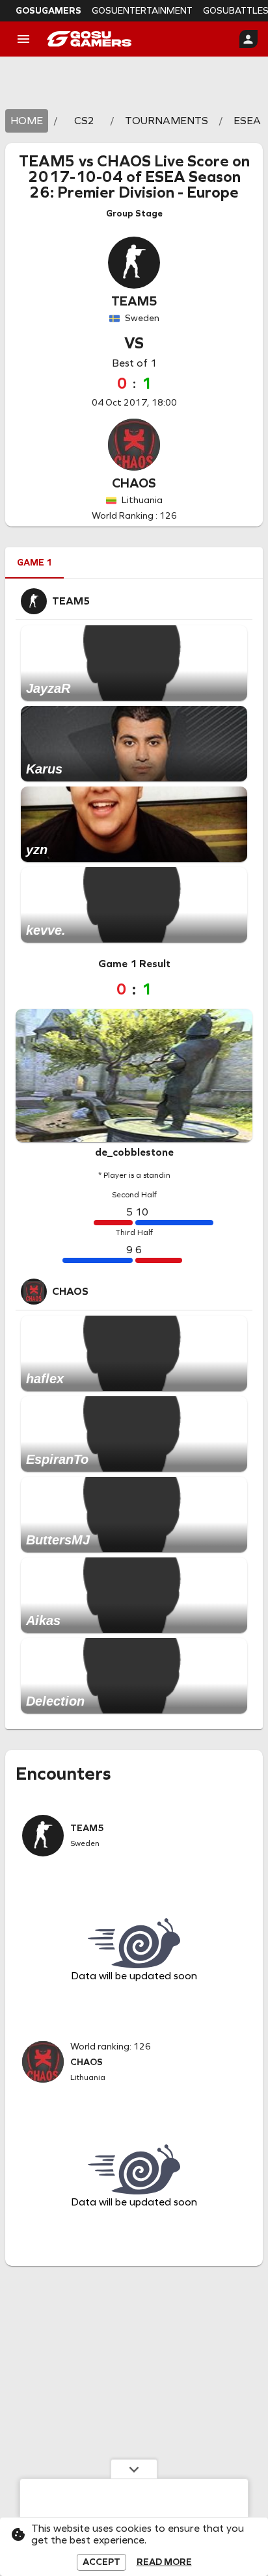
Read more (164, 2562)
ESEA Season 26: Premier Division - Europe (135, 185)
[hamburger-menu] (23, 39)
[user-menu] (248, 39)
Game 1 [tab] (34, 563)
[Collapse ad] (134, 2469)
